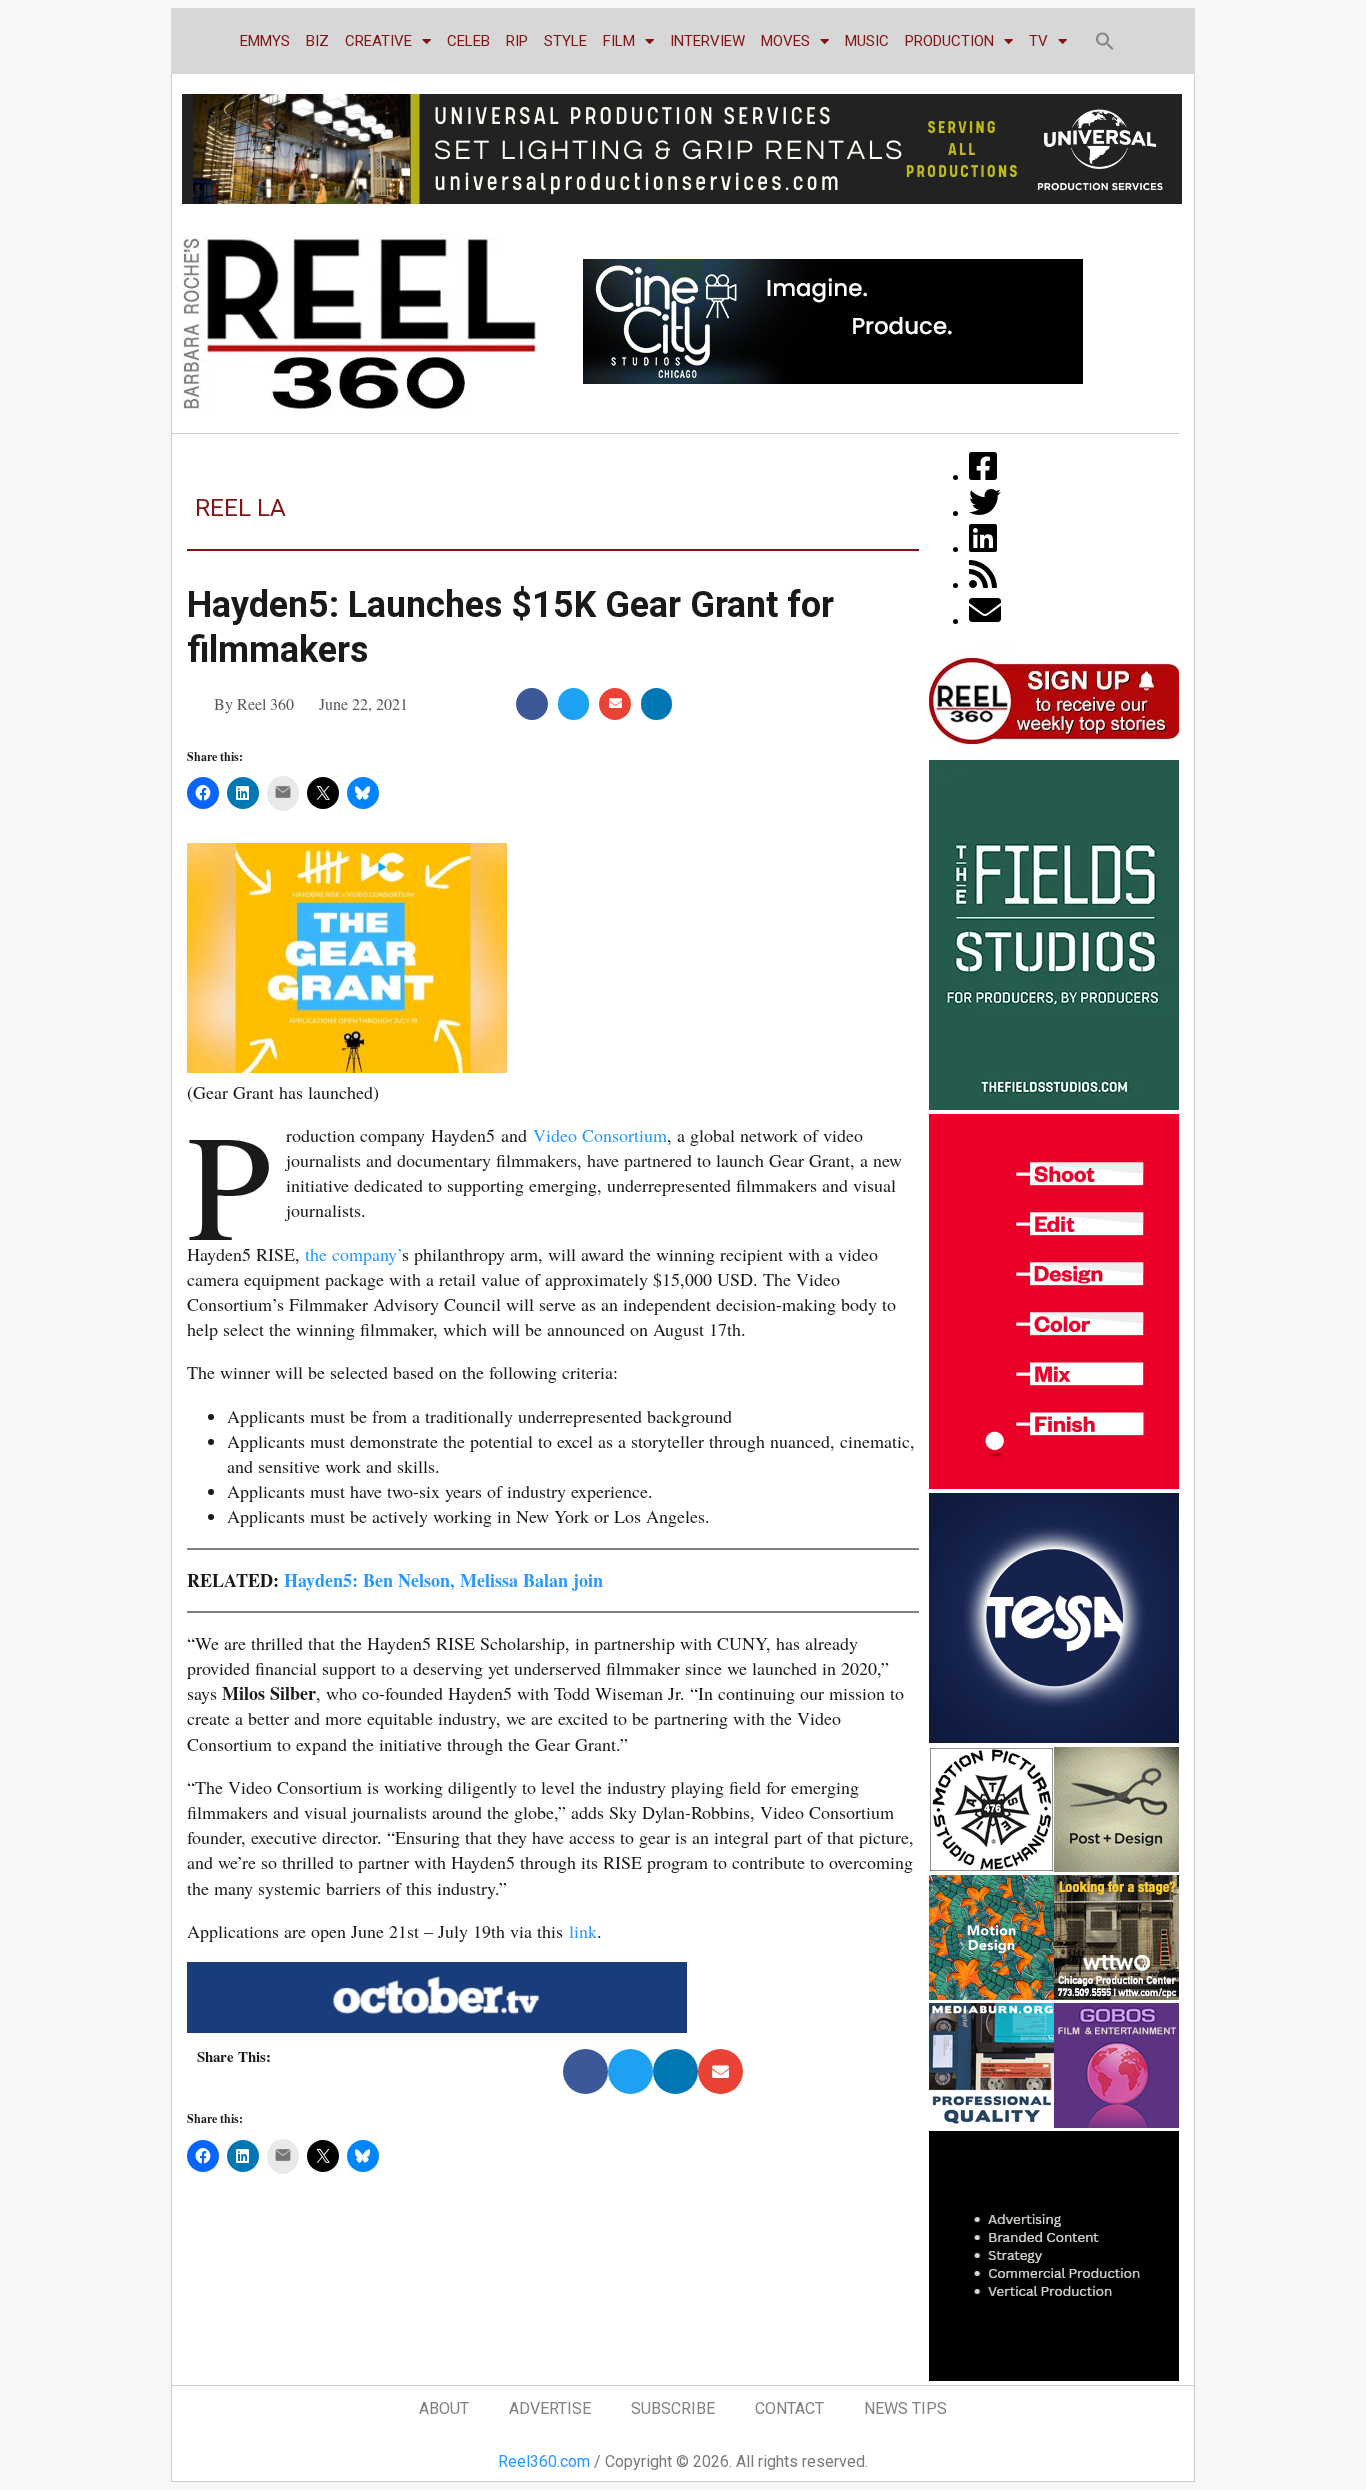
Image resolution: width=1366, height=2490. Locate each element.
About (444, 2408)
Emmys (265, 41)
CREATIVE (378, 41)
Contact (789, 2408)
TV (1038, 41)
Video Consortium (600, 1135)
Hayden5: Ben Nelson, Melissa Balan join (443, 1580)
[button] (1105, 41)
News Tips (905, 2408)
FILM (619, 41)
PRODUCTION (949, 41)
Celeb (468, 41)
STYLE (565, 41)
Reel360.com (544, 2461)
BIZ (317, 41)
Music (867, 41)
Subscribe (673, 2408)
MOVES (785, 41)
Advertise (550, 2408)
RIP (517, 41)
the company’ (353, 1254)
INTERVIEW (707, 41)
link (583, 1931)
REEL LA (240, 508)
